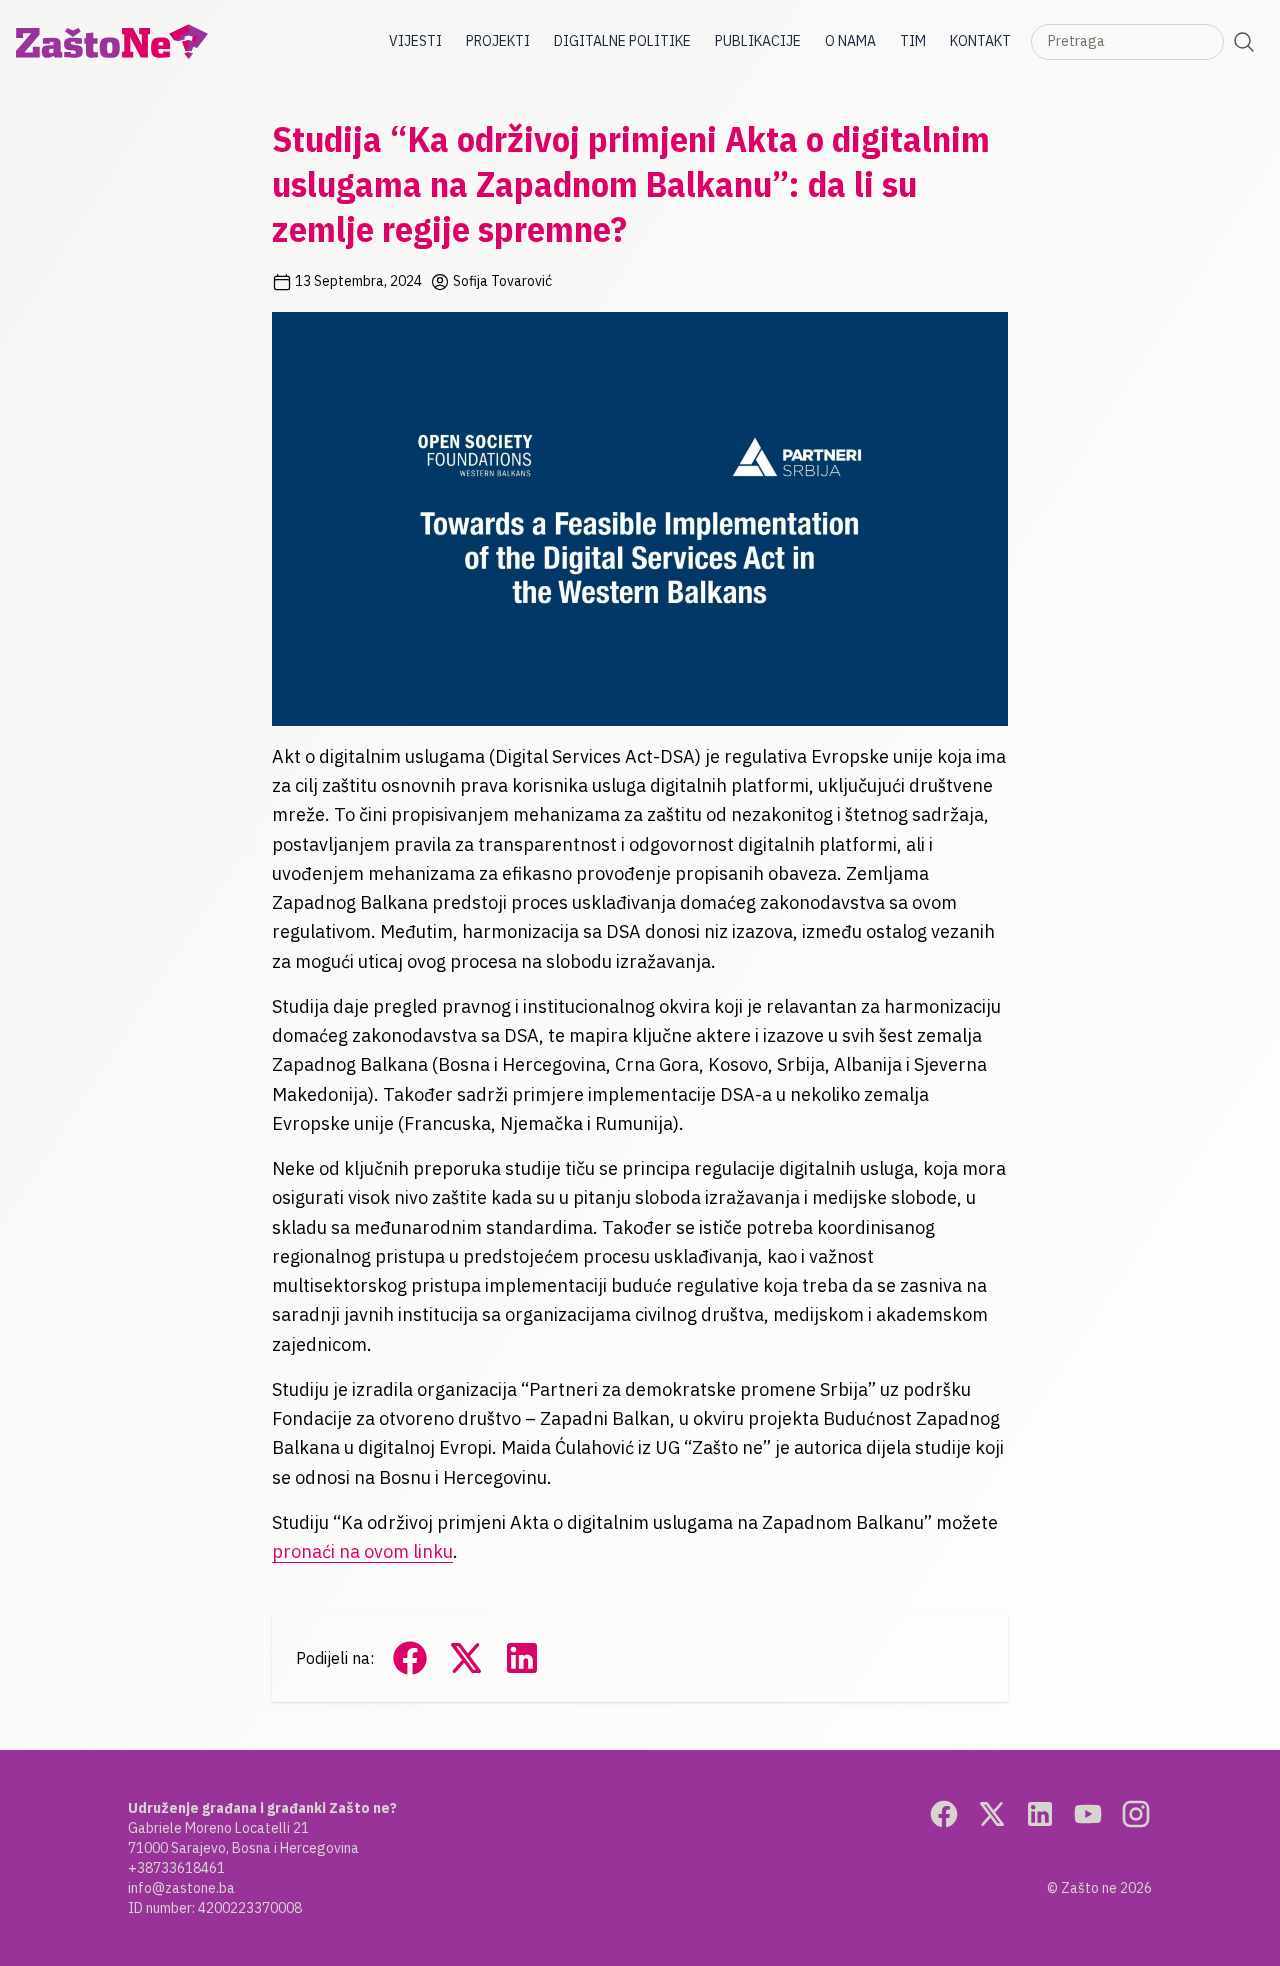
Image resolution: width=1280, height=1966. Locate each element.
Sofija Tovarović (501, 281)
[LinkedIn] (1040, 1814)
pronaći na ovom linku (362, 1551)
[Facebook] (944, 1814)
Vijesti (415, 41)
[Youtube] (1088, 1814)
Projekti (498, 41)
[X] (992, 1814)
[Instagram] (1136, 1814)
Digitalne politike (622, 41)
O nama (850, 41)
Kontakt (980, 41)
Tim (913, 41)
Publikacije (758, 41)
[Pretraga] (1244, 42)
